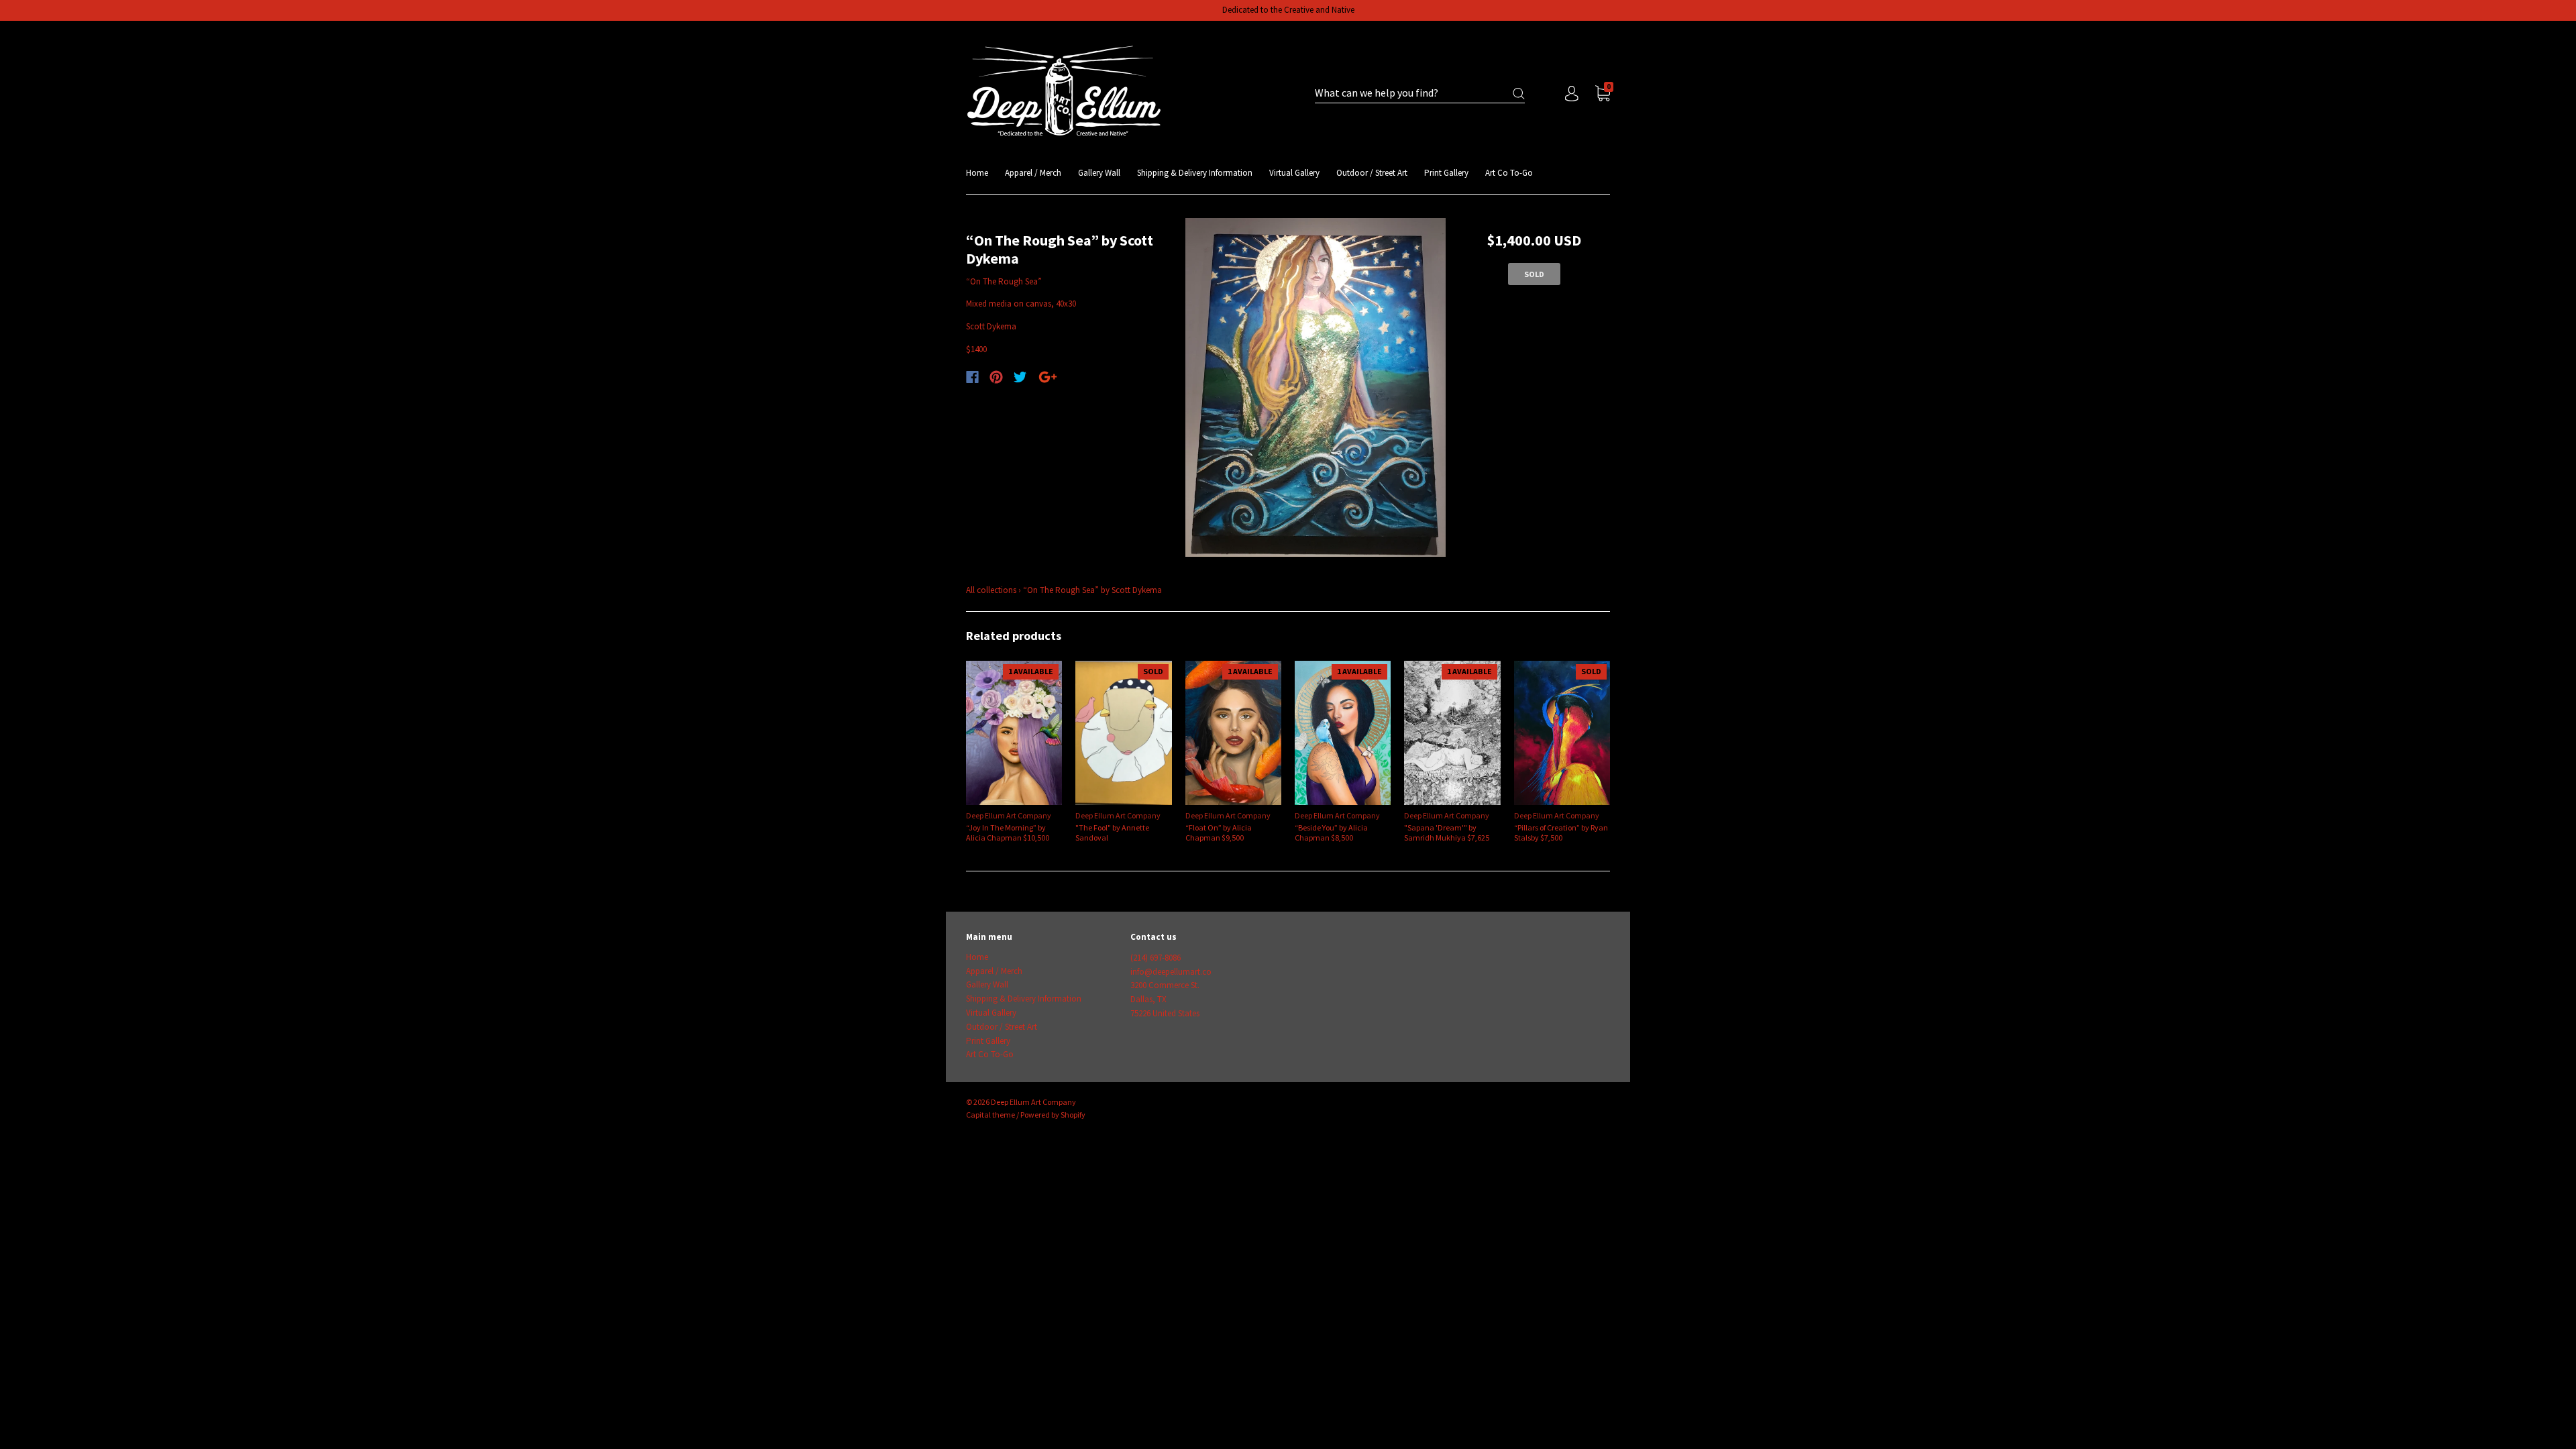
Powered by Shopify (1053, 1115)
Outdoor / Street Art (1372, 173)
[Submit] (1519, 94)
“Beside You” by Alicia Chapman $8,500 (1331, 833)
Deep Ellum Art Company (1009, 815)
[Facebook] (972, 377)
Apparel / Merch (1033, 173)
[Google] (1048, 377)
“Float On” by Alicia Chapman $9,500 (1219, 833)
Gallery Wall (1099, 173)
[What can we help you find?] (1420, 94)
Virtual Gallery (1294, 173)
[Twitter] (1020, 377)
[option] (1316, 388)
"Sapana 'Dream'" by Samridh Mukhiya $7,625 (1447, 833)
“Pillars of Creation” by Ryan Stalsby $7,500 (1561, 833)
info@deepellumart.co (1171, 972)
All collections (991, 590)
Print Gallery (1446, 173)
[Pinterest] (996, 377)
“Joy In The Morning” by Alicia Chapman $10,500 (1008, 833)
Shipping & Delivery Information (1195, 173)
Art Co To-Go (1509, 173)
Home (977, 173)
